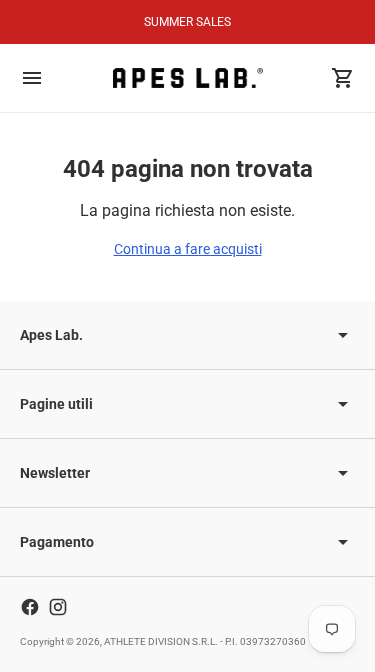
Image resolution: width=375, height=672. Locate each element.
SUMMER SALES (187, 22)
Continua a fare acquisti (188, 249)
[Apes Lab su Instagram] (58, 607)
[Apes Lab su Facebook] (30, 607)
